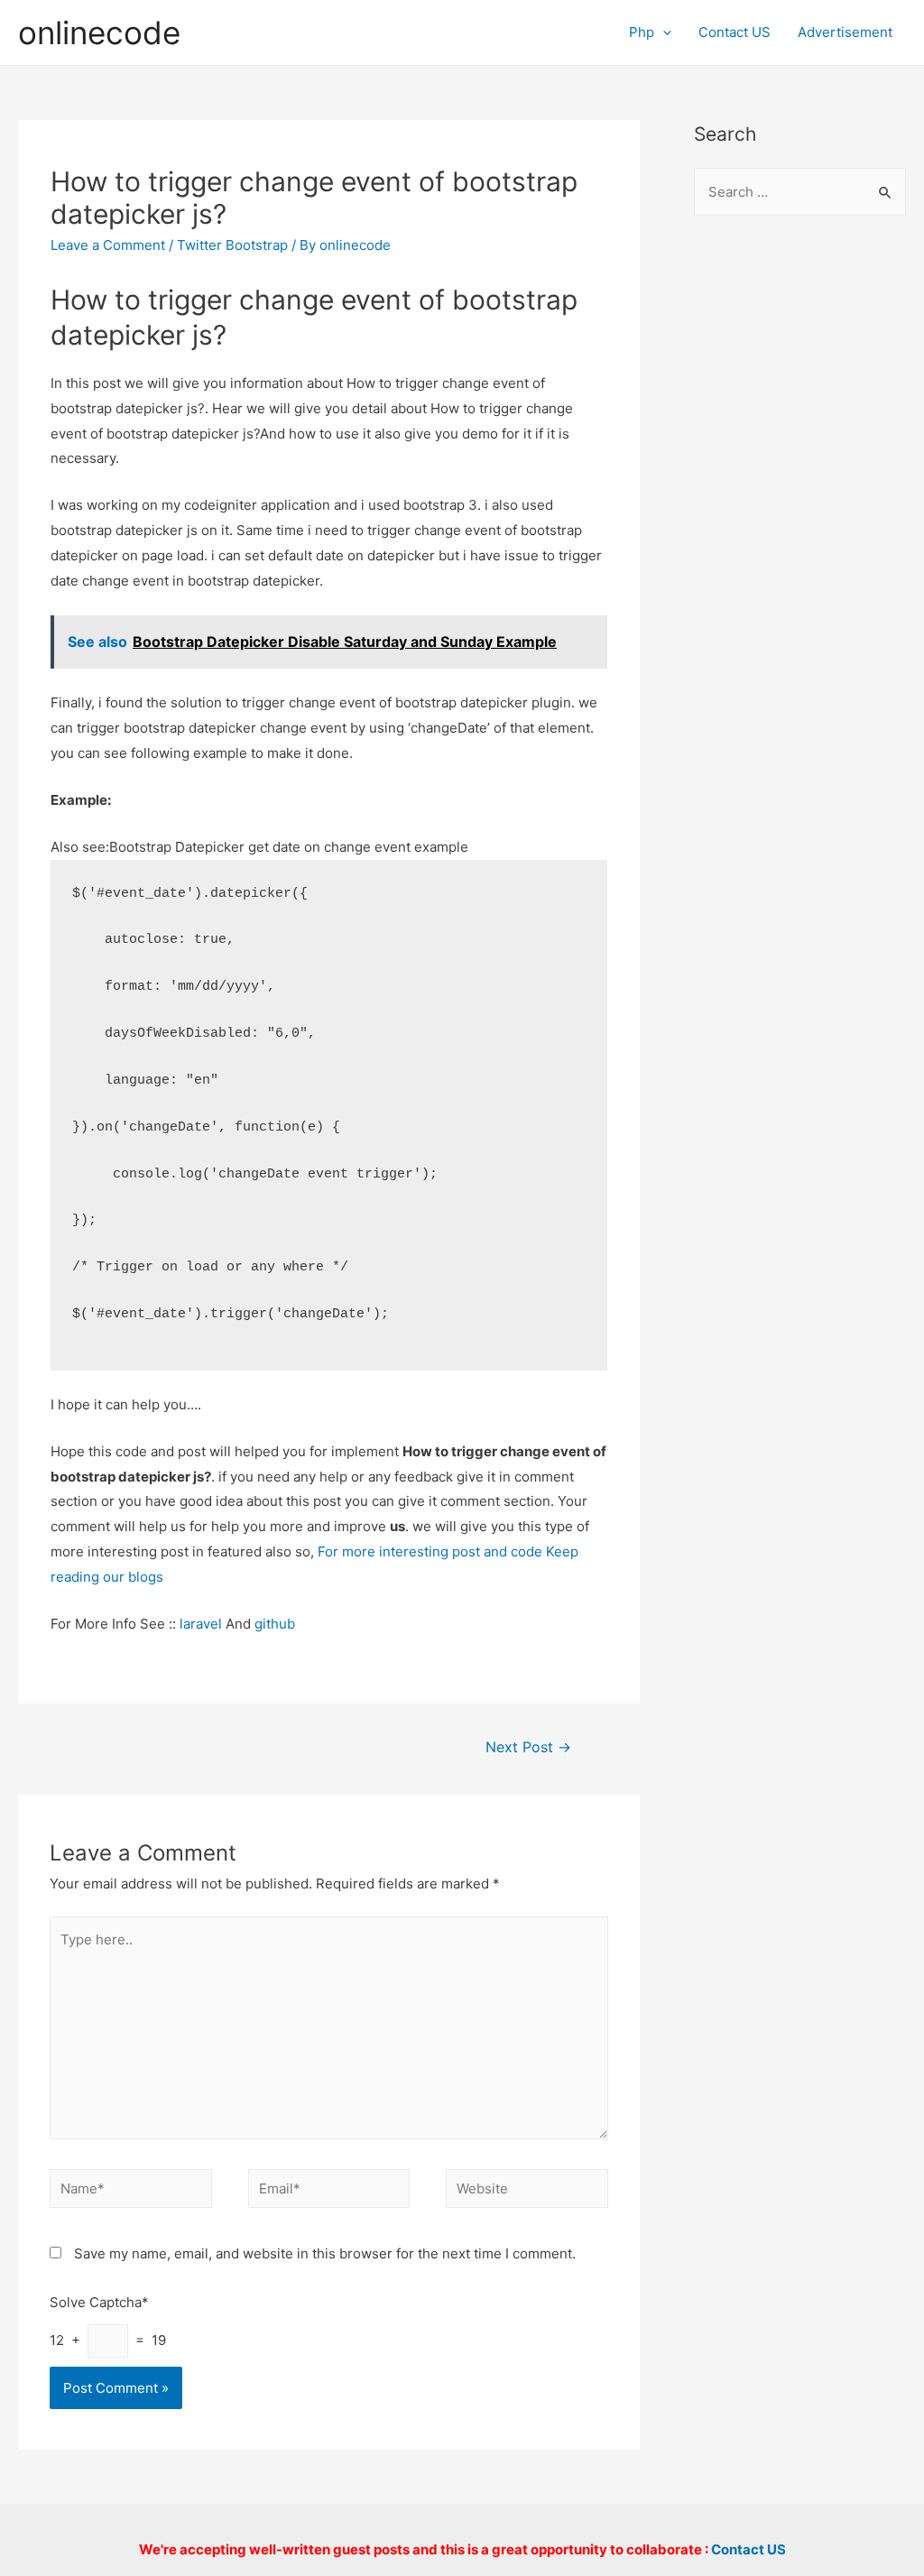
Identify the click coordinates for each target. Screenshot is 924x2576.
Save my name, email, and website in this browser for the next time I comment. (325, 2253)
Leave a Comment (108, 245)
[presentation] (663, 32)
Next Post (528, 1747)
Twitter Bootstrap (232, 245)
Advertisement (845, 32)
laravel (201, 1624)
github (275, 1624)
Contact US (735, 32)
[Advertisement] (800, 524)
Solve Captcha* (99, 2302)
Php (642, 32)
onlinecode (99, 32)
